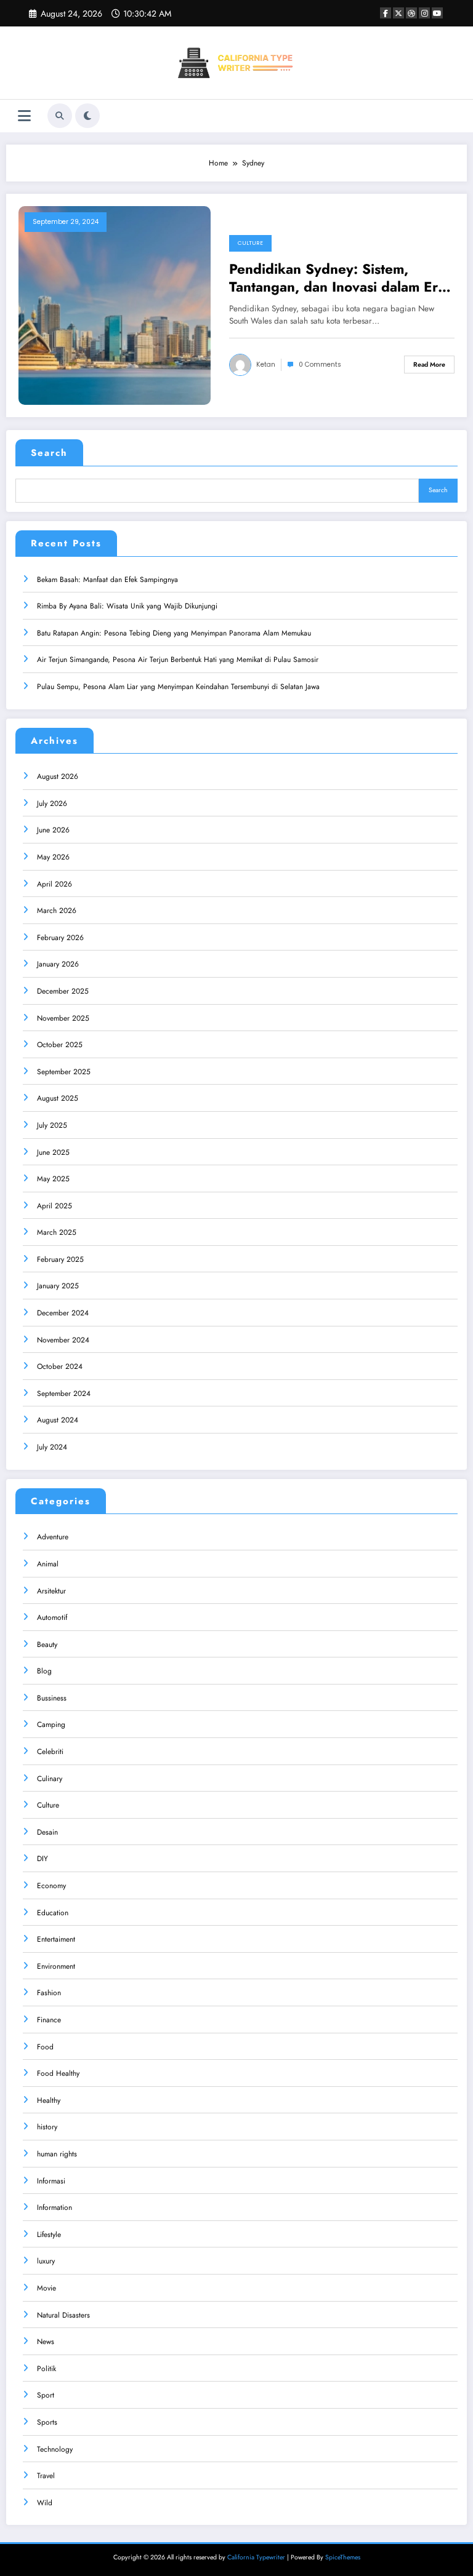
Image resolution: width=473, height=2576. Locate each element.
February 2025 (60, 1259)
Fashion (49, 1993)
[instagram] (424, 13)
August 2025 (58, 1098)
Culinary (50, 1779)
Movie (46, 2288)
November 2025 (63, 1018)
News (46, 2342)
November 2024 (63, 1340)
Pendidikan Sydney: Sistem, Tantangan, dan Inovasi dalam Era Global (337, 278)
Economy (51, 1886)
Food (45, 2047)
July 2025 (52, 1125)
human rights (57, 2154)
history (47, 2127)
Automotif (52, 1617)
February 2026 (60, 938)
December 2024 (63, 1313)
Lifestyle (49, 2235)
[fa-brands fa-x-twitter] (398, 13)
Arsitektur (51, 1591)
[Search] (60, 116)
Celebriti (50, 1752)
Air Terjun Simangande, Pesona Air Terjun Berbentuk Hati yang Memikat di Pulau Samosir (178, 660)
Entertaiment (56, 1939)
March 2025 (57, 1232)
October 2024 (60, 1366)
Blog (44, 1671)
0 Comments (320, 365)
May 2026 (53, 857)
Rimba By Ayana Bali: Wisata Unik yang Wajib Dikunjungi (127, 606)
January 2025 (58, 1286)
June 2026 (53, 830)
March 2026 (57, 911)
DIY (42, 1859)
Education (53, 1913)
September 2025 (64, 1072)
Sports (47, 2422)
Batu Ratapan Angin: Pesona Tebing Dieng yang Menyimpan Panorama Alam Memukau (174, 633)
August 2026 (58, 776)
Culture (250, 243)
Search (49, 453)
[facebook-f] (386, 13)
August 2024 (58, 1420)
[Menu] (24, 116)
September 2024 (64, 1394)
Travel (46, 2476)
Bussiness (52, 1698)
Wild (45, 2503)
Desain (47, 1832)
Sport (46, 2395)
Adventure (53, 1537)
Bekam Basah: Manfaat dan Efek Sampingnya (107, 580)
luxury (46, 2261)
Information (55, 2207)
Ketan (266, 365)
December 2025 (63, 991)
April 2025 (55, 1206)
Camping (51, 1725)
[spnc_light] (87, 116)
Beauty (47, 1645)
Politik (46, 2369)
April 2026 (55, 884)
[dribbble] (411, 13)
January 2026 (58, 964)
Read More (429, 365)
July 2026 (52, 804)
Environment (56, 1966)
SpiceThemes (343, 2557)
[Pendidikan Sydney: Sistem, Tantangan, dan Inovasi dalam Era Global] (115, 305)
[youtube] (437, 13)
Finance (49, 2020)
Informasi (51, 2181)
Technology (55, 2449)
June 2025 (53, 1152)
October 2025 (60, 1045)
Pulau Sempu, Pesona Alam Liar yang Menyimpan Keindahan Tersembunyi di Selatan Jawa (178, 687)
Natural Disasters (63, 2315)
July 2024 (52, 1447)
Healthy (49, 2100)
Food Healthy (58, 2073)
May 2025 (53, 1179)
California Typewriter (256, 2557)
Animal (48, 1564)
